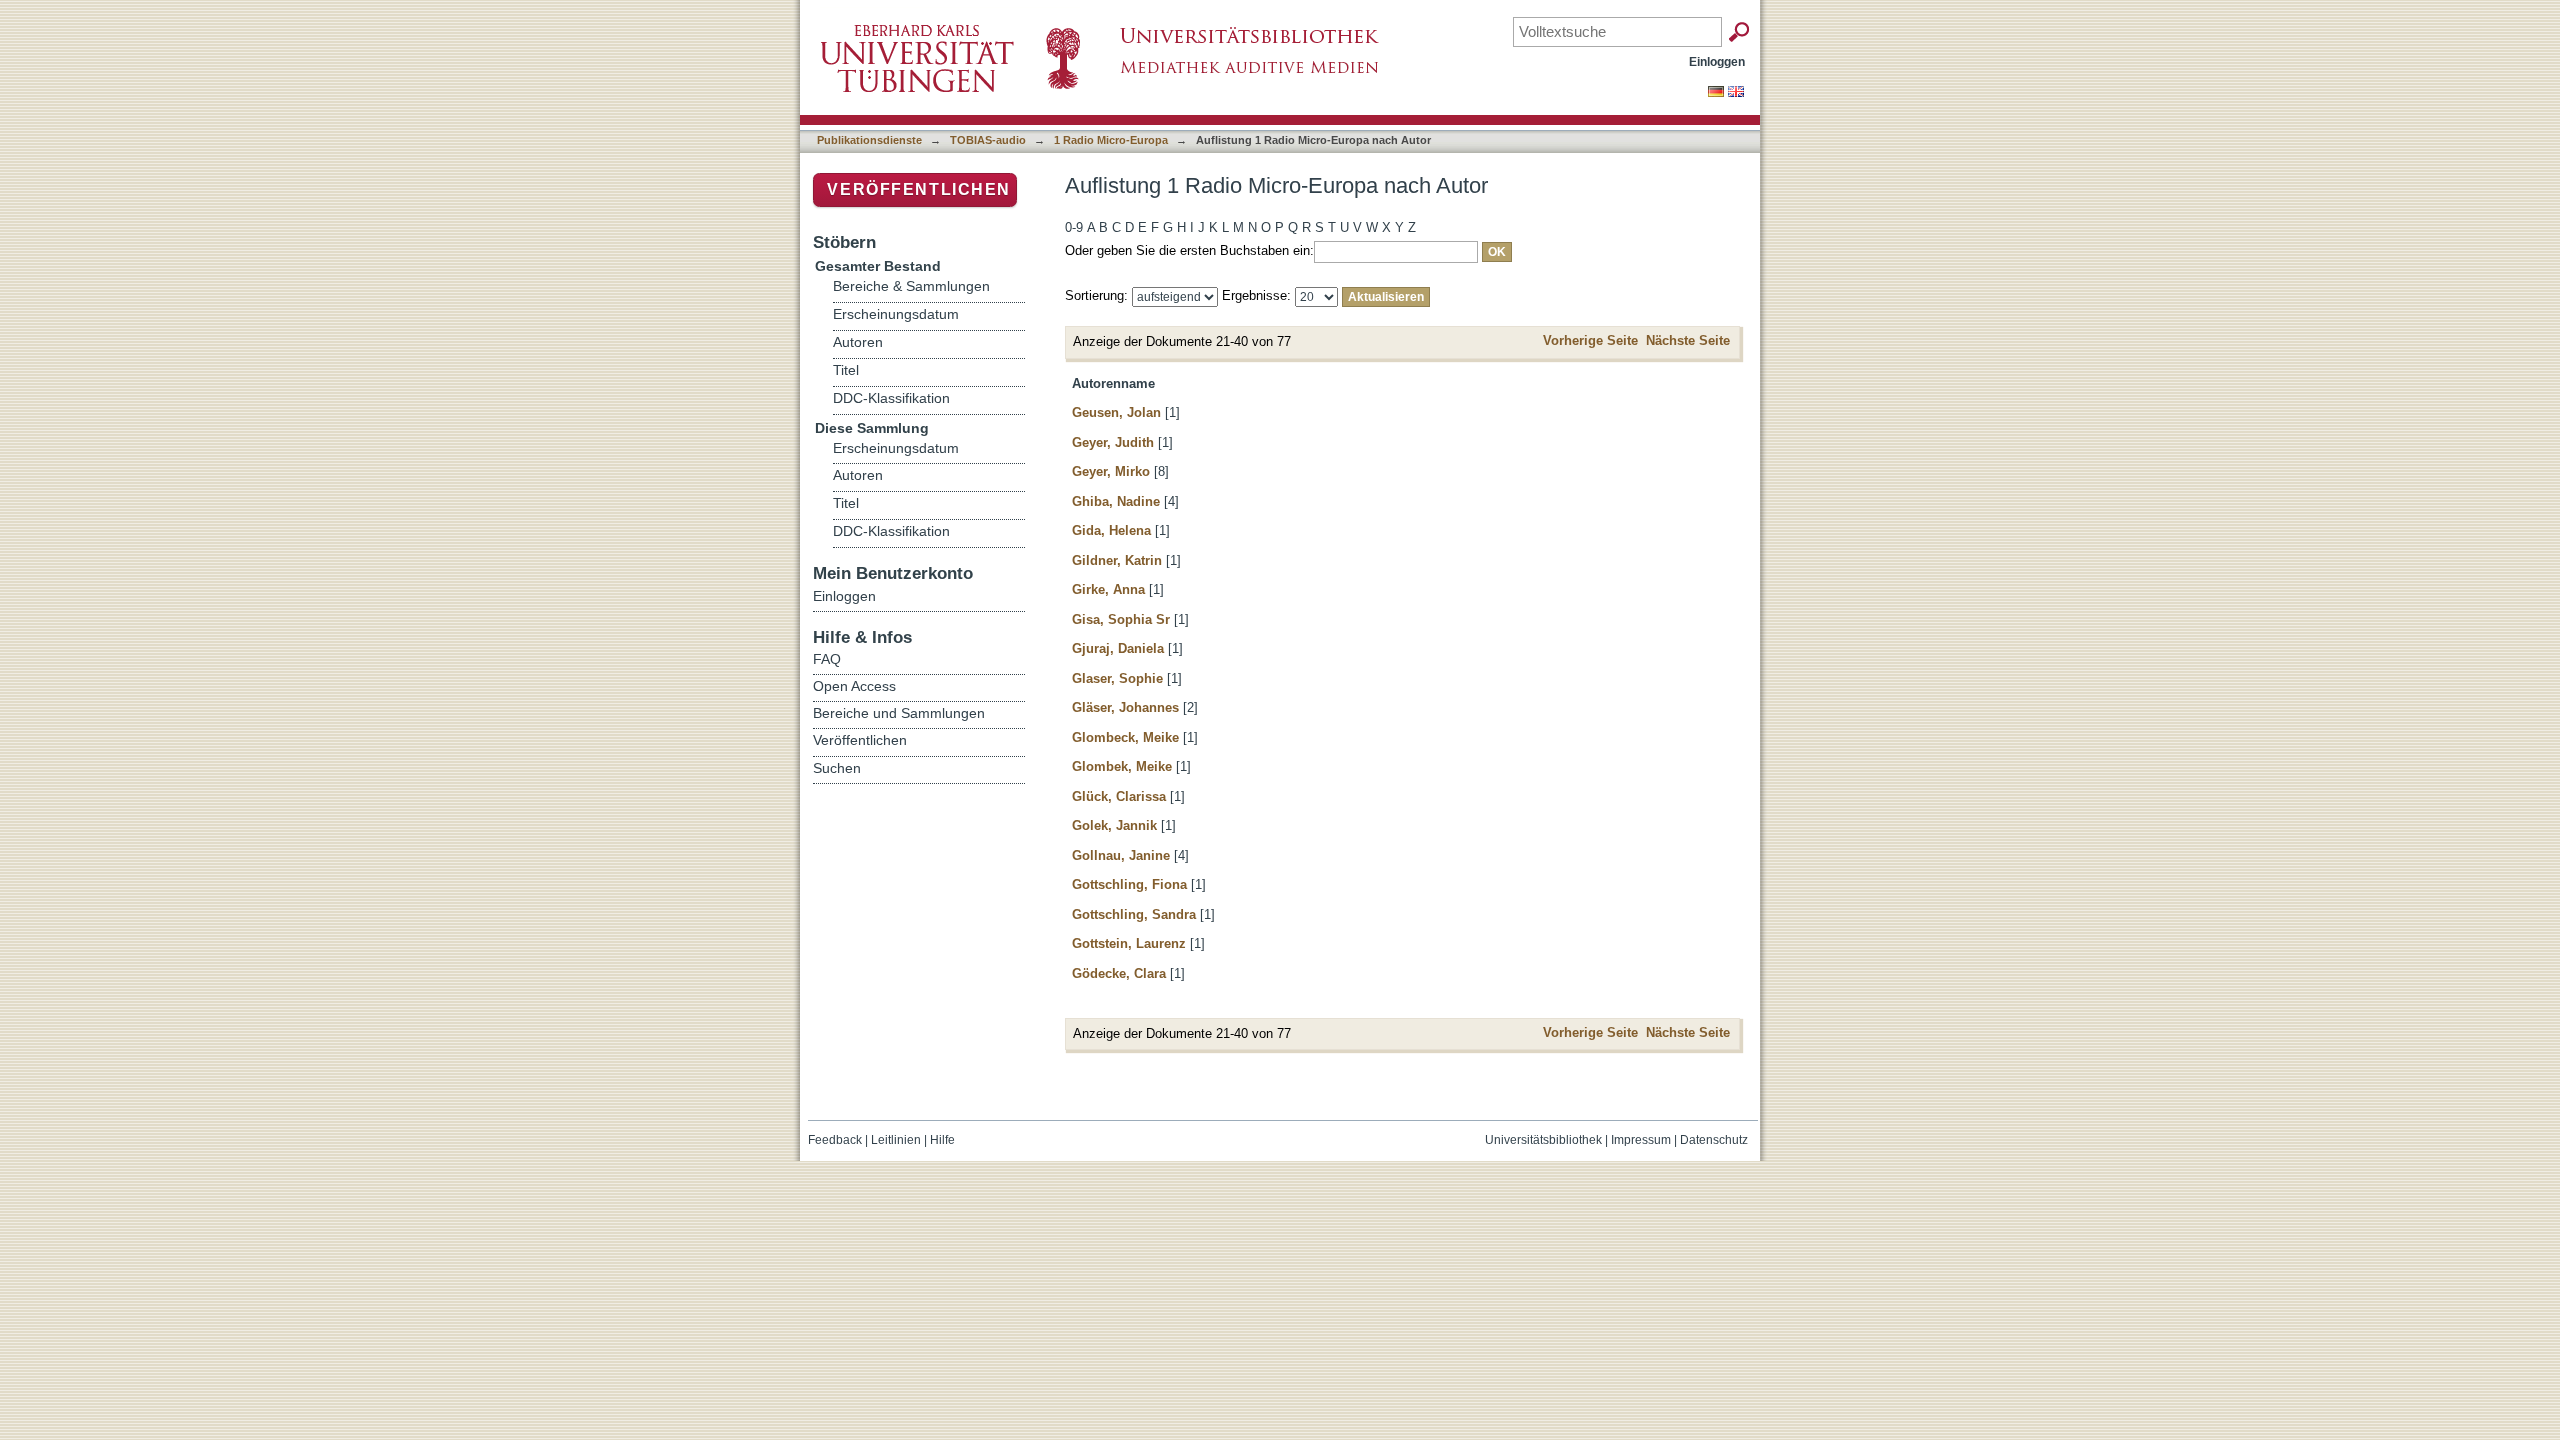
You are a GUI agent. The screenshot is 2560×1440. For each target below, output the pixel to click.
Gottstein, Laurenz (1129, 943)
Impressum (1641, 1140)
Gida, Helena (1111, 530)
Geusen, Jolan (1116, 412)
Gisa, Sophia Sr (1121, 619)
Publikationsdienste (869, 140)
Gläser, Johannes (1125, 707)
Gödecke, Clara (1119, 973)
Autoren (858, 342)
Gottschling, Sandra (1134, 914)
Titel (846, 370)
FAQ (827, 659)
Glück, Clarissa (1119, 796)
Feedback (835, 1140)
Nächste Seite (1688, 340)
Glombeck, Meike (1125, 737)
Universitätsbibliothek (1543, 1140)
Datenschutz (1714, 1140)
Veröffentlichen (919, 189)
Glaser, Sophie (1117, 678)
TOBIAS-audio (988, 140)
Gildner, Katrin (1117, 560)
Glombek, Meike (1122, 766)
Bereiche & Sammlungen (911, 286)
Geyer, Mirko (1111, 471)
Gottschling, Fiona (1129, 884)
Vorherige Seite (1590, 340)
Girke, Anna (1108, 589)
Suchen (837, 768)
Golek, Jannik (1114, 825)
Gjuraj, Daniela (1118, 648)
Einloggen (1717, 61)
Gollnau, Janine (1121, 855)
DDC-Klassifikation (891, 398)
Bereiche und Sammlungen (899, 713)
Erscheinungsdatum (896, 314)
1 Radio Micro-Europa (1111, 140)
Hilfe (942, 1140)
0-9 (1074, 227)
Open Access (854, 686)
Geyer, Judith (1113, 442)
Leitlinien (896, 1140)
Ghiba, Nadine (1116, 501)
